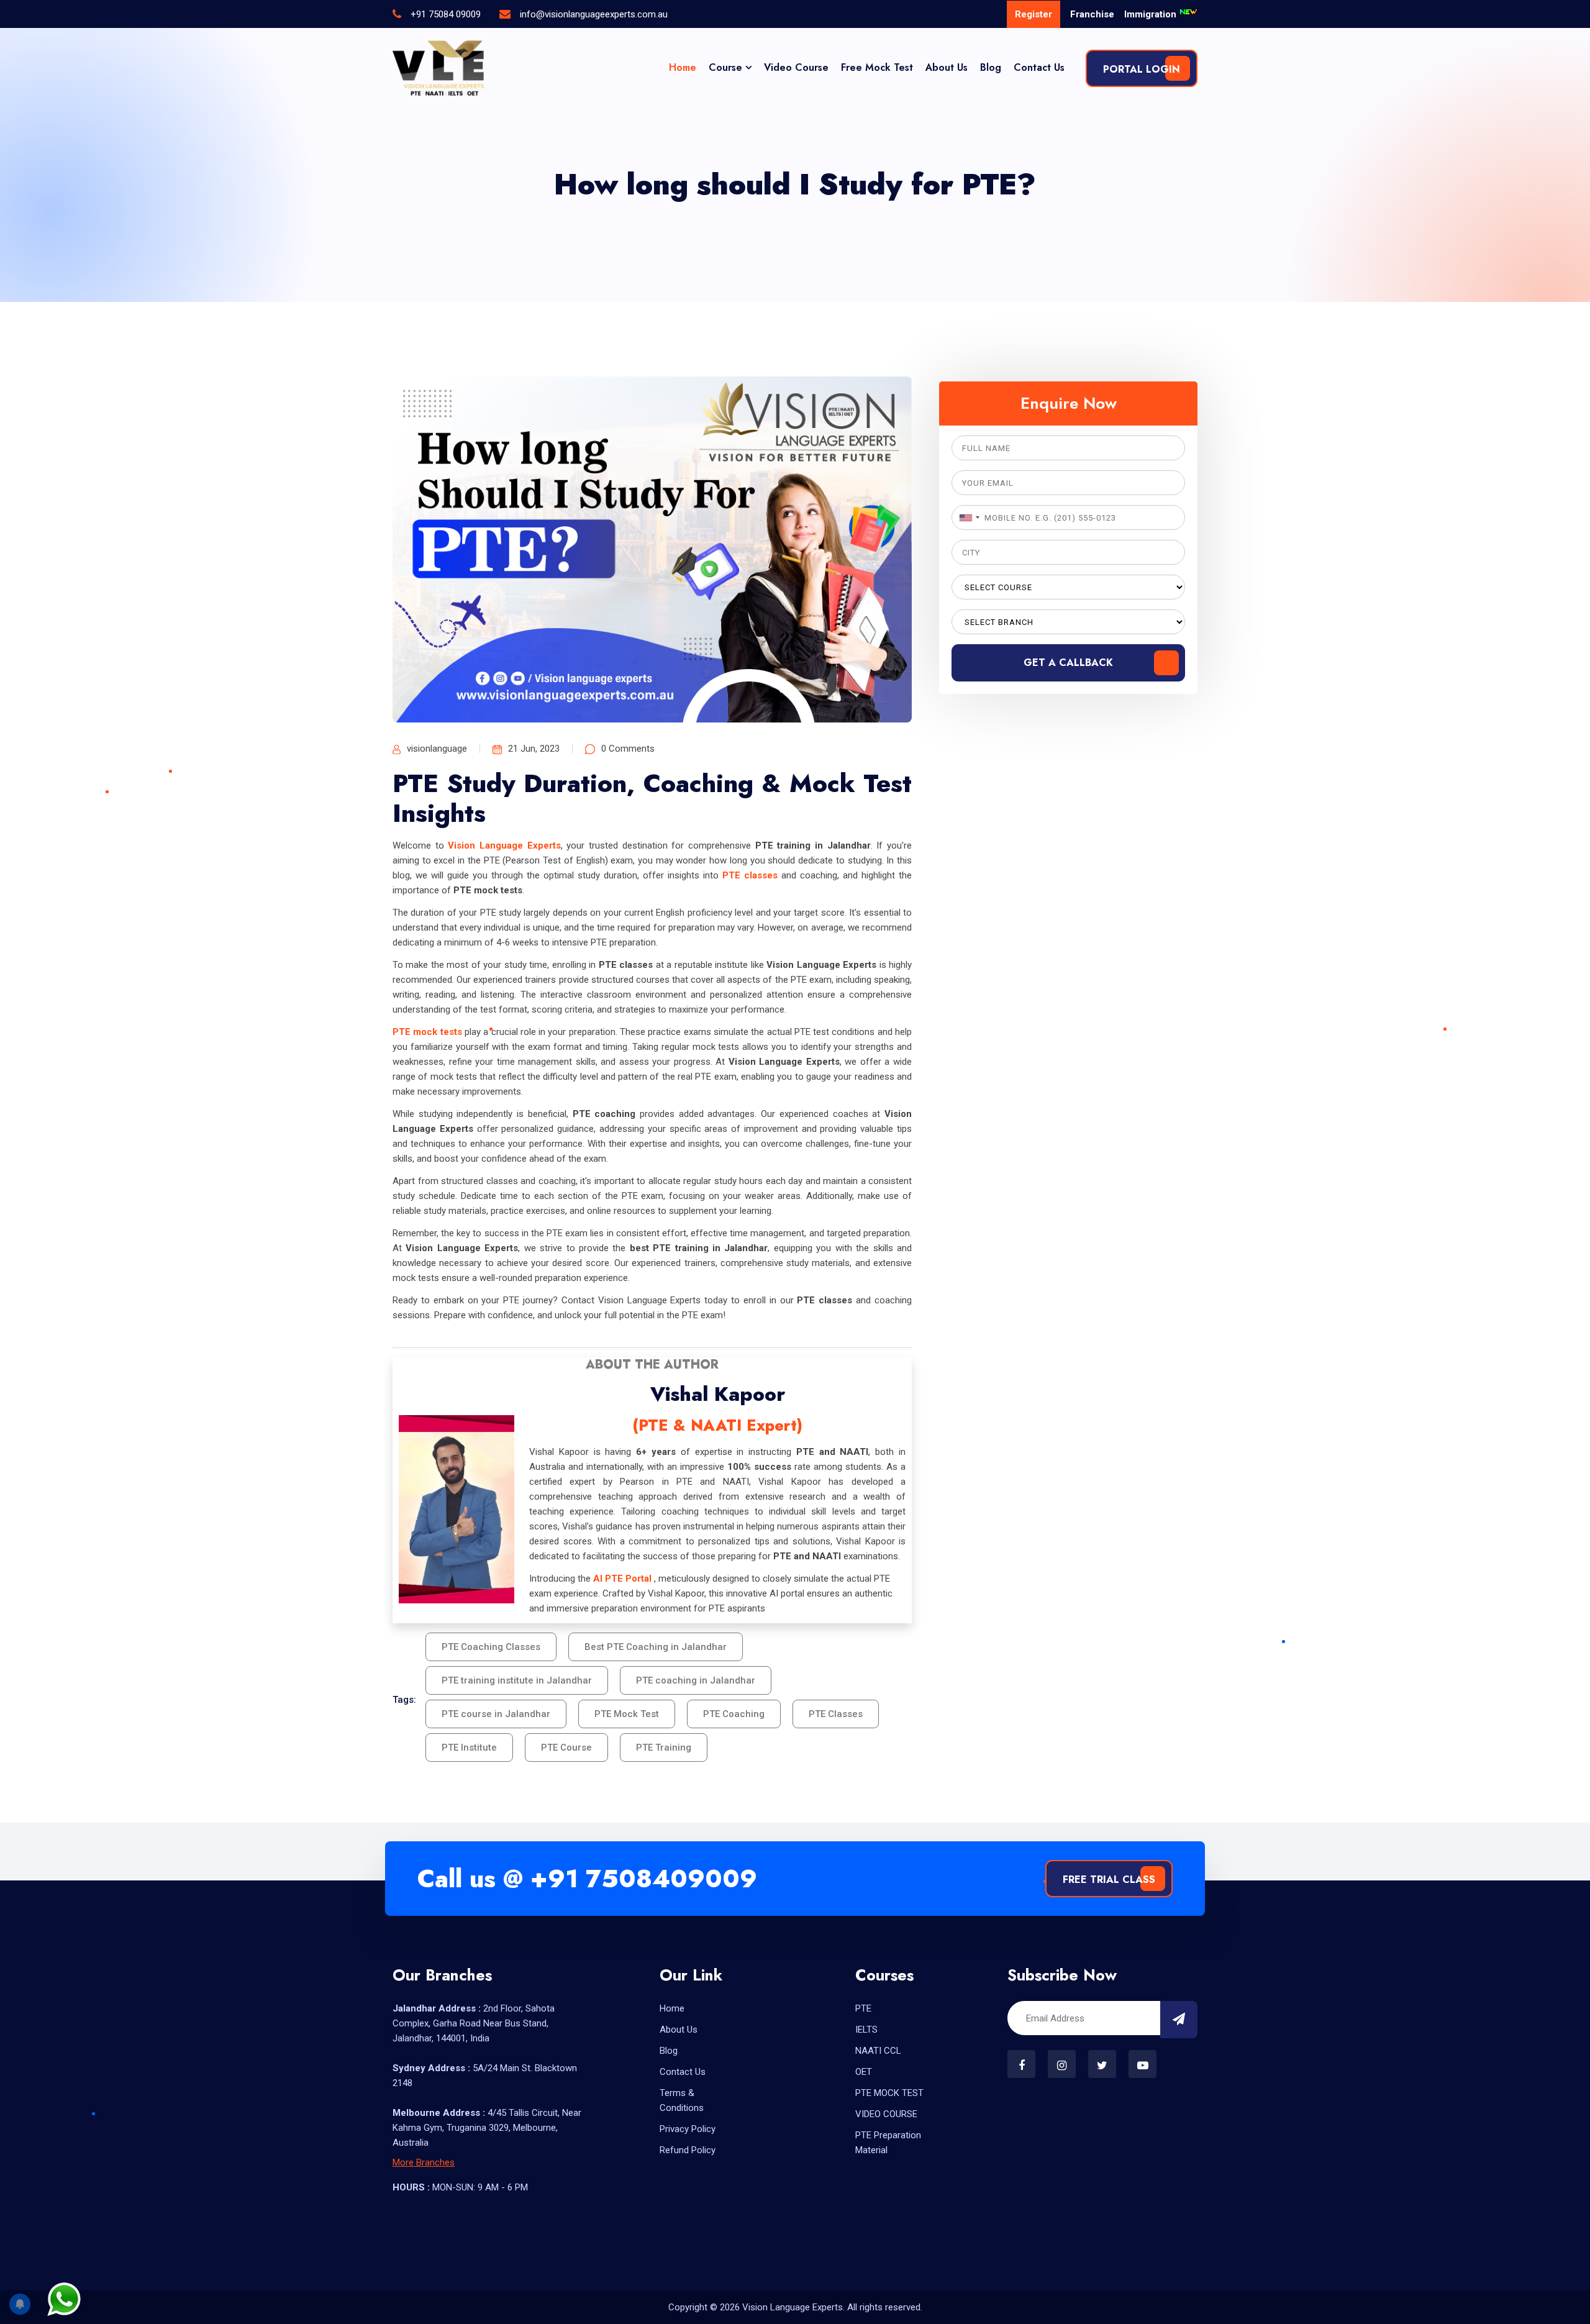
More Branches (424, 2162)
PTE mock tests (427, 1032)
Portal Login (1142, 69)
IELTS (866, 2030)
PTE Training (664, 1748)
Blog (991, 67)
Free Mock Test (877, 67)
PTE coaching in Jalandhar (696, 1680)
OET (864, 2072)
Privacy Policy (688, 2129)
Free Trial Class (1109, 1880)
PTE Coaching (734, 1714)
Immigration (1152, 14)
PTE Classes (836, 1714)
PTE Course (566, 1748)
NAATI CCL (878, 2051)
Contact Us (1039, 67)
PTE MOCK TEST (889, 2093)
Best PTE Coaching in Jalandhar (656, 1647)
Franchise (1092, 14)
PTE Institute (469, 1748)
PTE (863, 2008)
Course (725, 67)
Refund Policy (688, 2150)
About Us (947, 67)
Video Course (796, 67)
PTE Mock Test (627, 1714)
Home (683, 67)
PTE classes (750, 875)
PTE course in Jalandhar (496, 1714)
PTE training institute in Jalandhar (517, 1680)
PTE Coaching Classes (491, 1647)
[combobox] (968, 517)
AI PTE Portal (622, 1579)
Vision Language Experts (504, 845)
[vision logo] (438, 68)
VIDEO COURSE (886, 2114)
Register (1033, 14)
